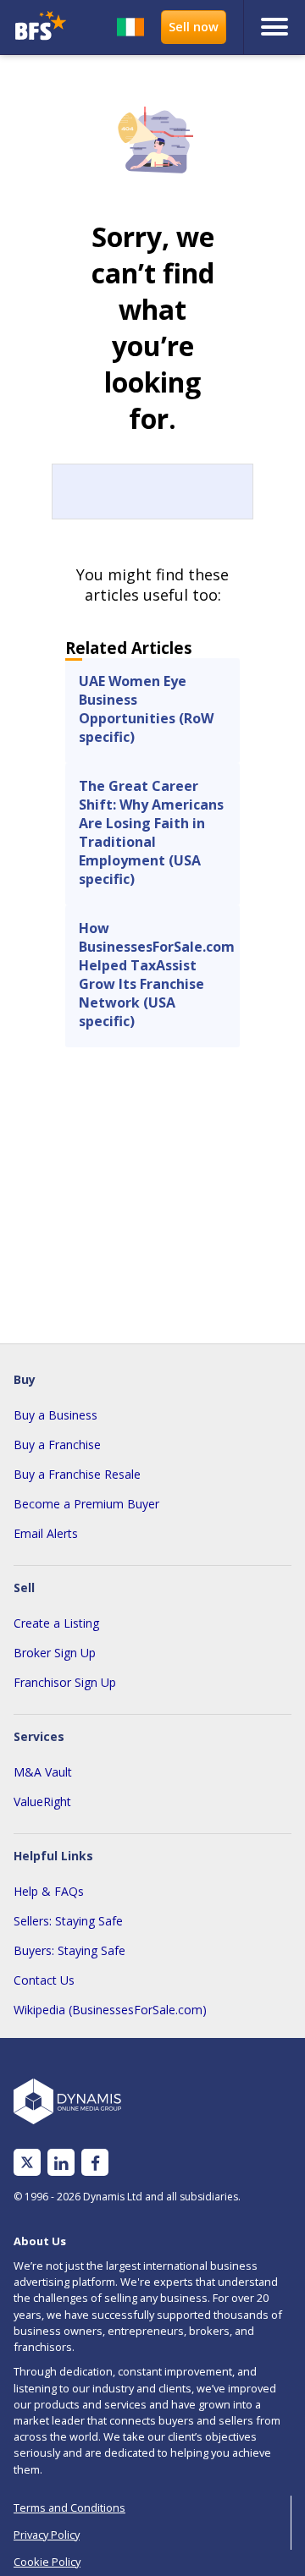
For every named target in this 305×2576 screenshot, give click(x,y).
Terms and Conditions (69, 2507)
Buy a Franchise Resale (77, 1474)
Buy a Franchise (57, 1445)
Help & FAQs (49, 1891)
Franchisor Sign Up (65, 1682)
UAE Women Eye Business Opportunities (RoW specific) (146, 709)
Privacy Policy (47, 2535)
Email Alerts (46, 1533)
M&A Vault (43, 1772)
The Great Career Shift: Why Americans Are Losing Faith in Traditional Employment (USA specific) (151, 832)
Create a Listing (56, 1623)
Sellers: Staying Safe (68, 1921)
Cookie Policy (47, 2562)
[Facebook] (95, 2163)
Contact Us (44, 1980)
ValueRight (42, 1802)
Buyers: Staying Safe (69, 1950)
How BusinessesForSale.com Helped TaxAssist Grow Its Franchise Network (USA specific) (157, 975)
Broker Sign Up (55, 1653)
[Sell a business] (194, 27)
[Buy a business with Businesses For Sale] (41, 27)
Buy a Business (55, 1415)
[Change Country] (130, 27)
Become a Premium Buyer (86, 1504)
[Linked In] (61, 2163)
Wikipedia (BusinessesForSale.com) (110, 2010)
